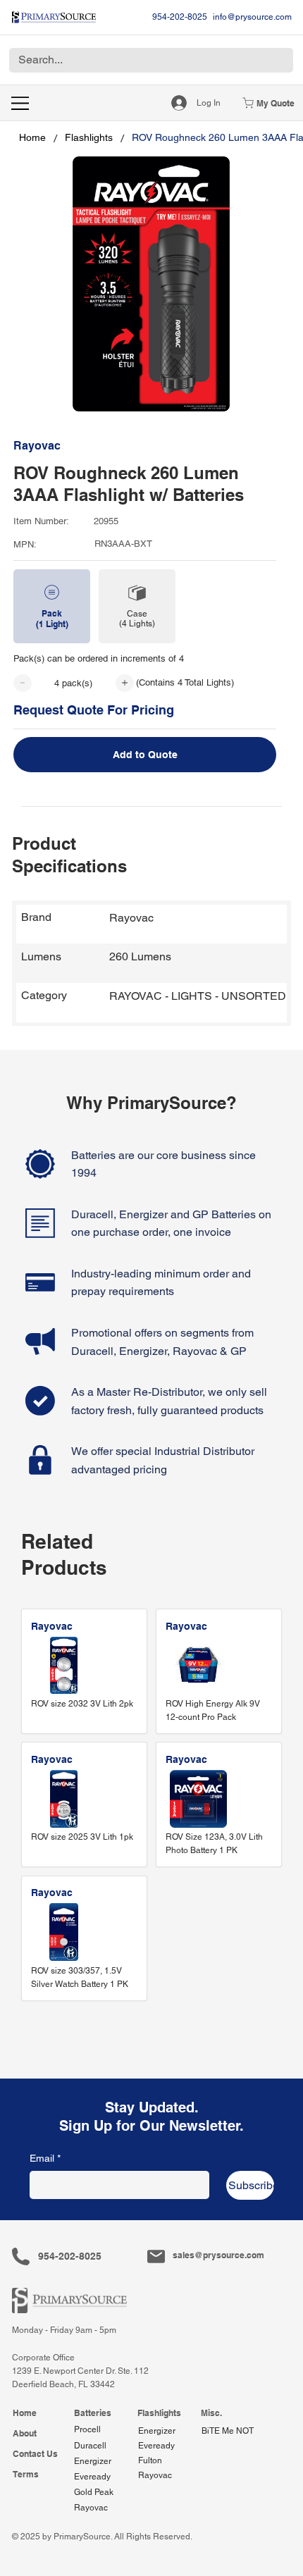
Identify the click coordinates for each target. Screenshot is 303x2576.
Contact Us (35, 2454)
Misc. (211, 2413)
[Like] (23, 683)
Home (25, 2413)
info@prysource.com (252, 17)
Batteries (93, 2413)
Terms (26, 2474)
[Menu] (21, 103)
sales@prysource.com (218, 2255)
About (25, 2433)
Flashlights (159, 2413)
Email (45, 2158)
